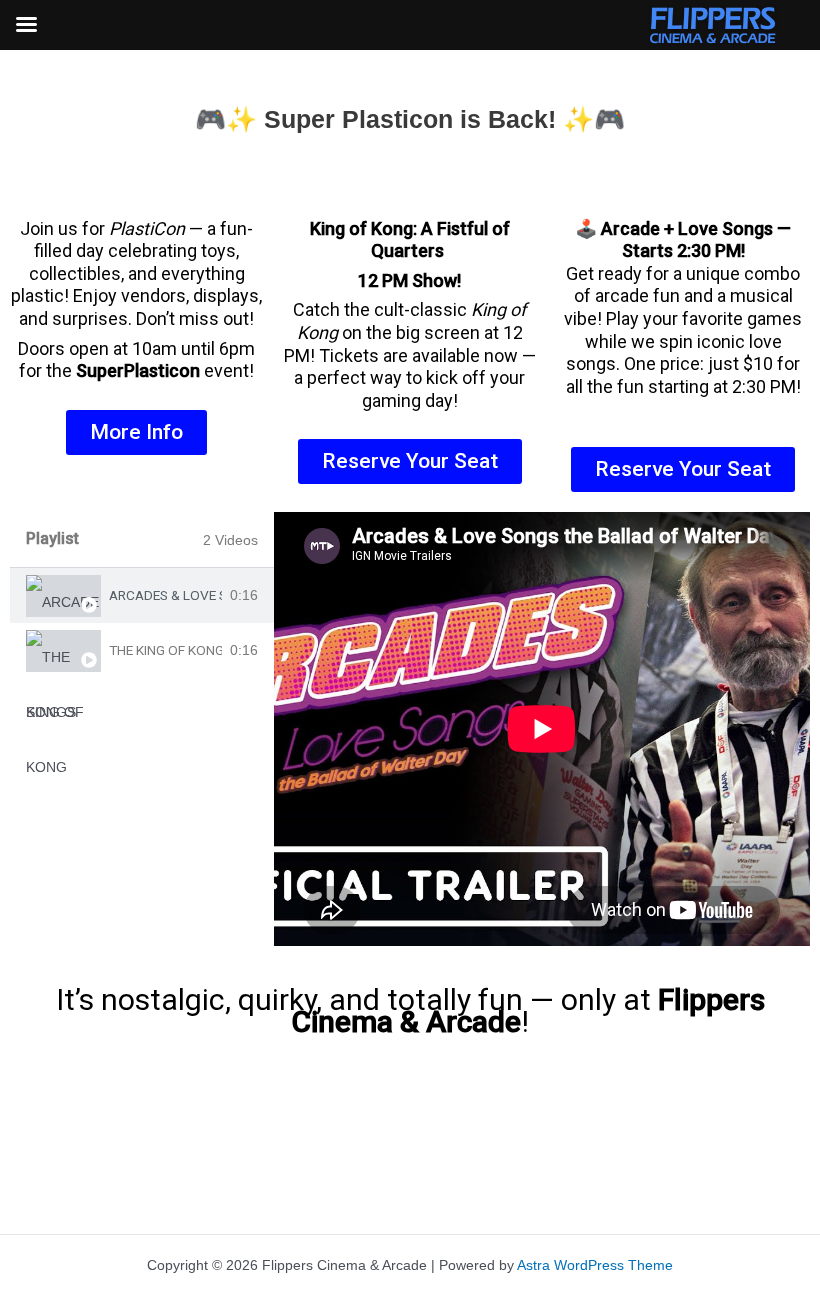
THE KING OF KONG (165, 651)
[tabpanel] (542, 729)
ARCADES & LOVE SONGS (165, 596)
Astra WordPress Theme (595, 1265)
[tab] (142, 595)
